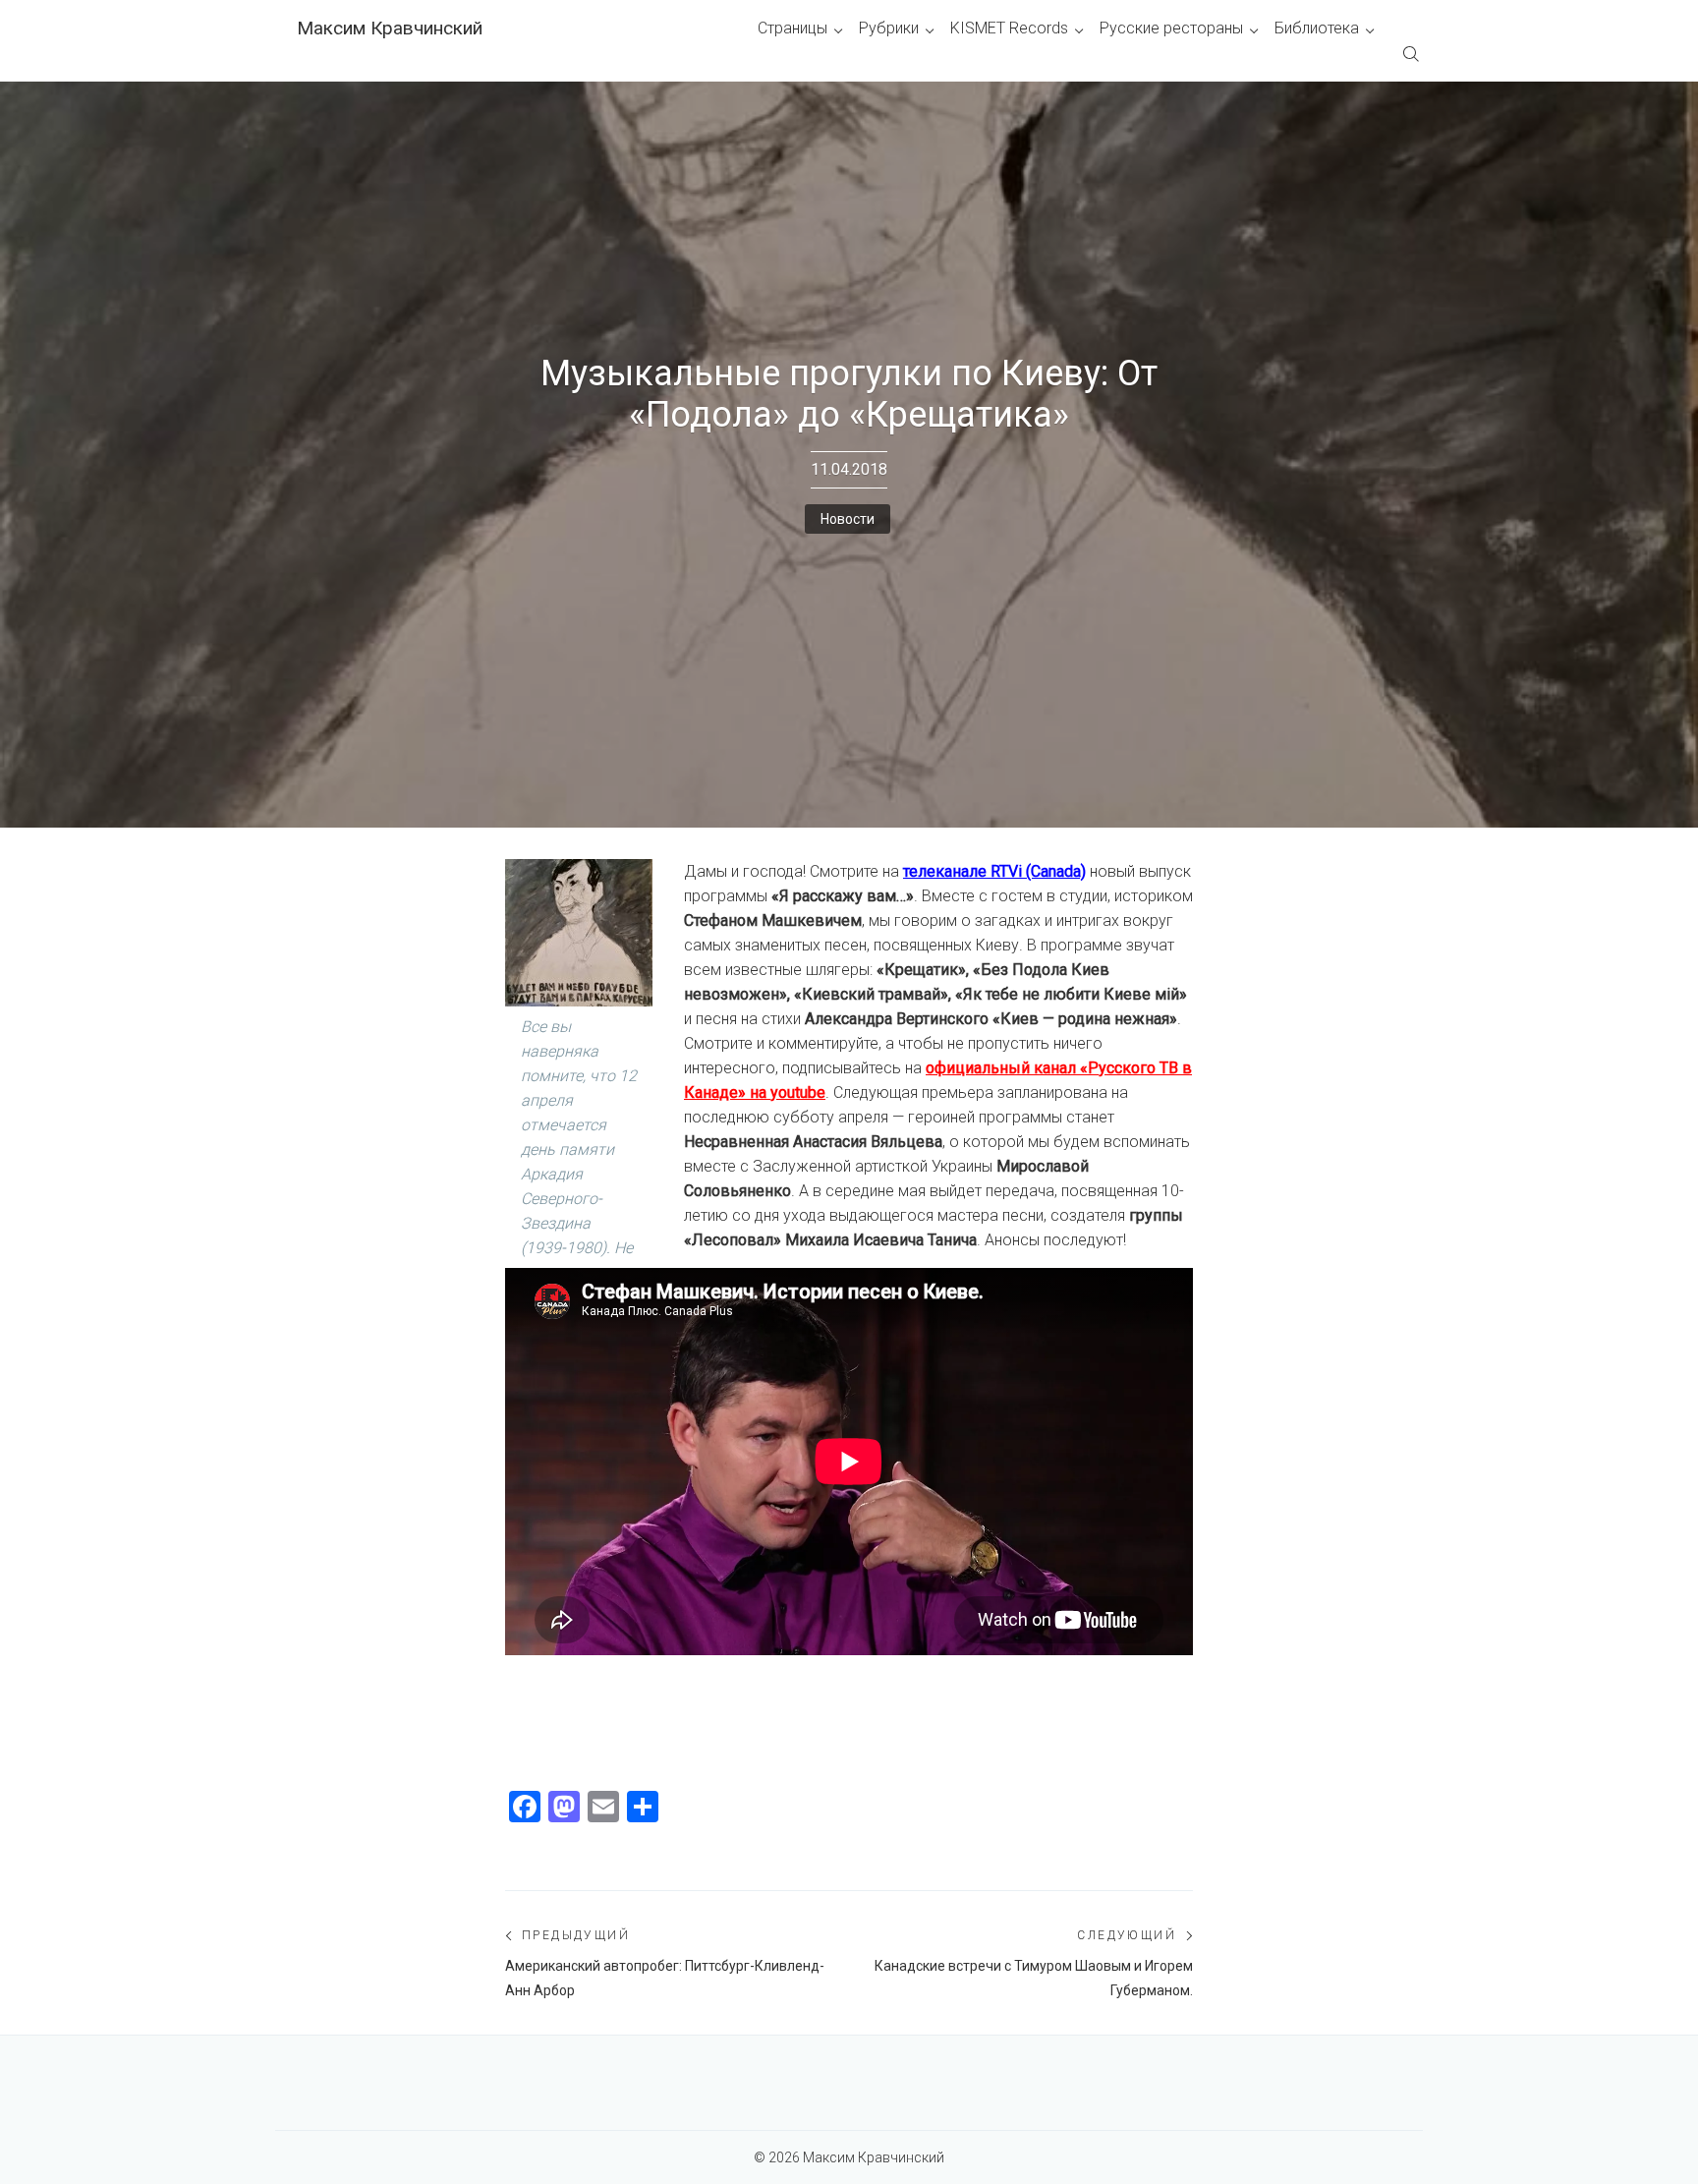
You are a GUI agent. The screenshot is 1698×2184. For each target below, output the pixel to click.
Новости (848, 519)
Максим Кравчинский (390, 28)
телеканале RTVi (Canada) (994, 871)
